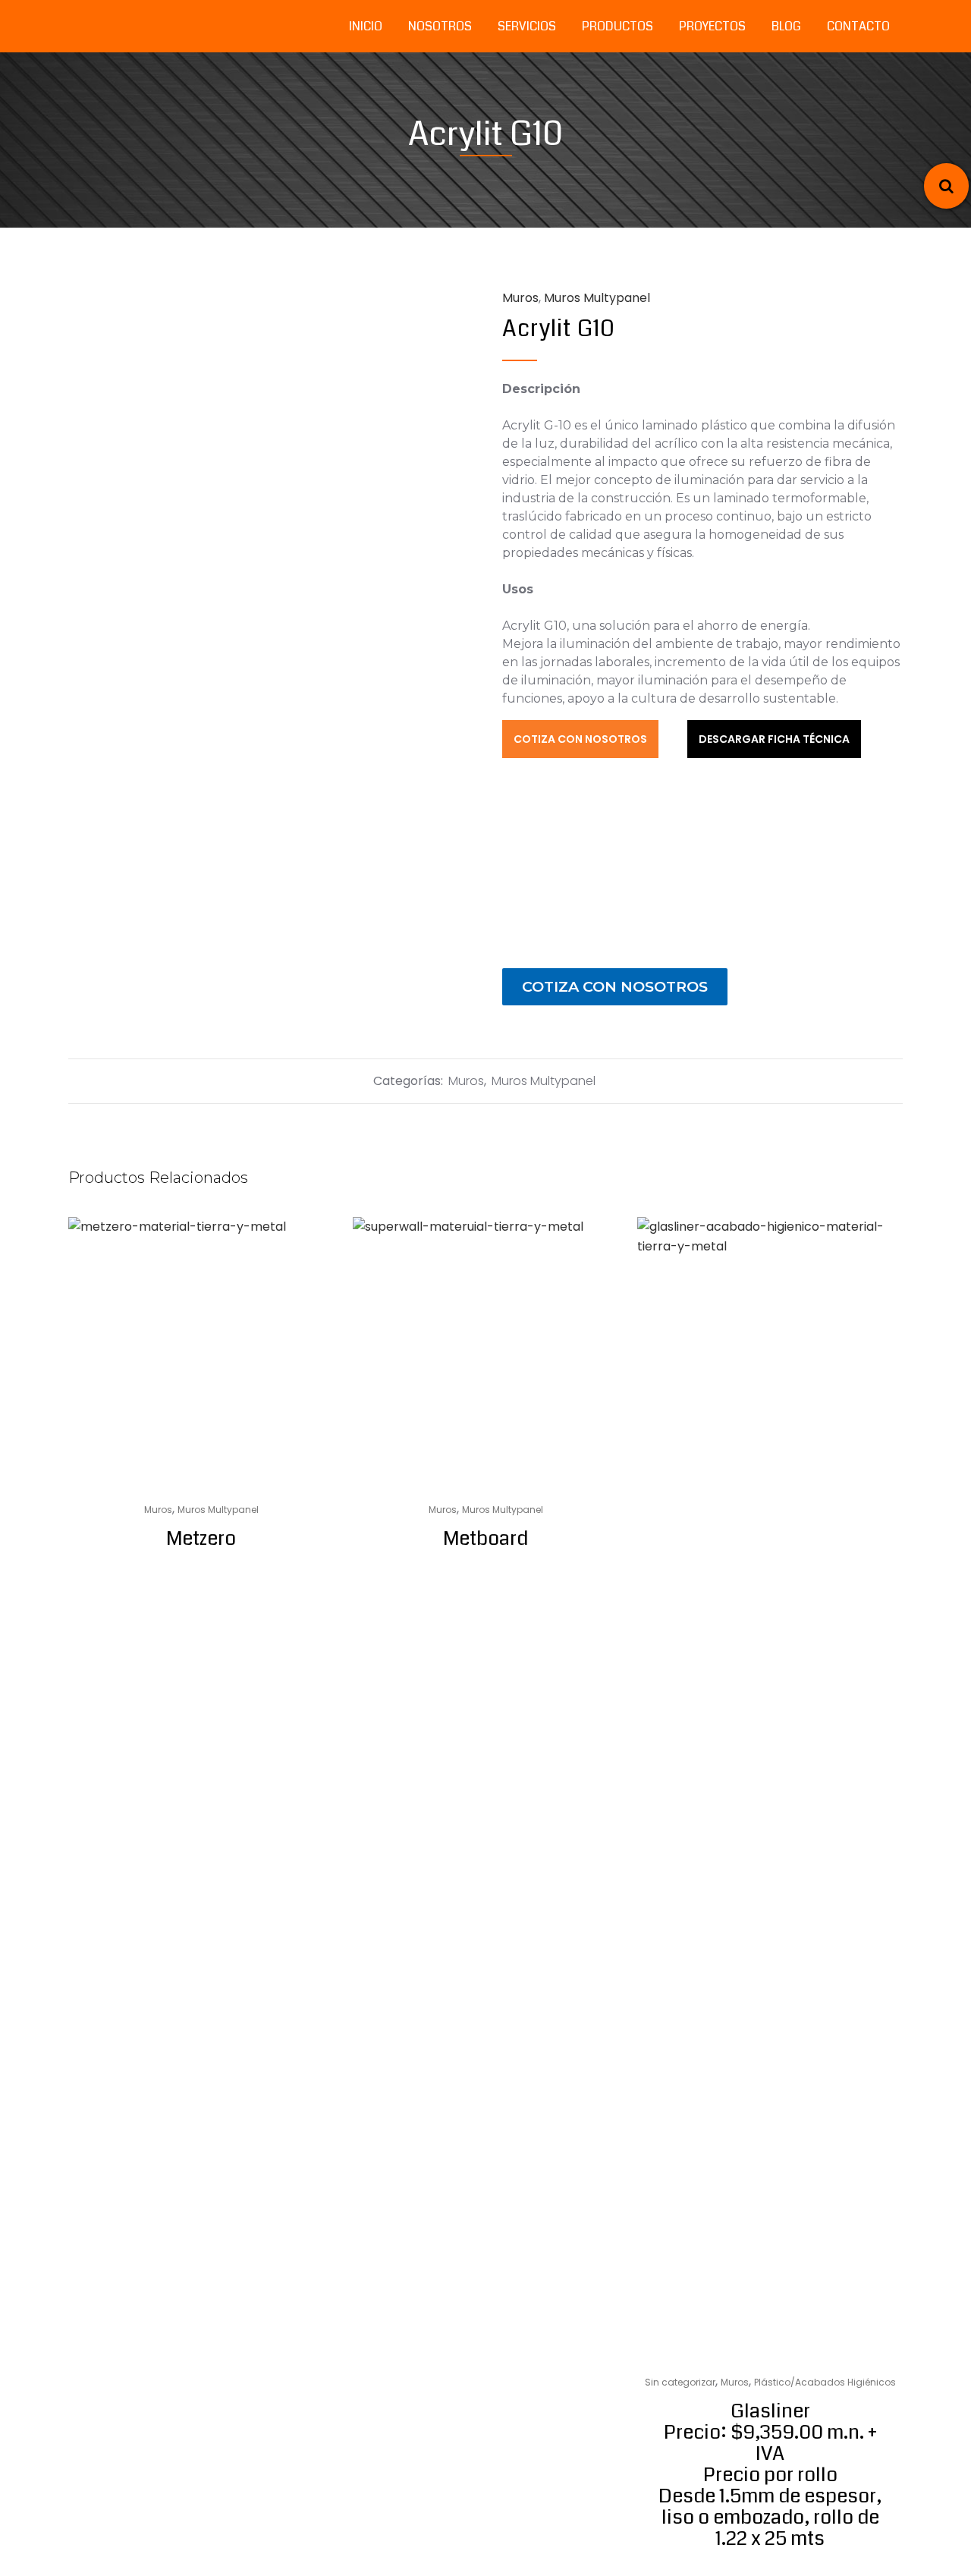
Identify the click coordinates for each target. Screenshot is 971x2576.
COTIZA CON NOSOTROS (580, 739)
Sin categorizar (680, 2382)
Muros (520, 298)
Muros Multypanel (544, 1081)
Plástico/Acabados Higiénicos (825, 2382)
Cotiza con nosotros (615, 986)
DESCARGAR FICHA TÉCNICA (774, 739)
